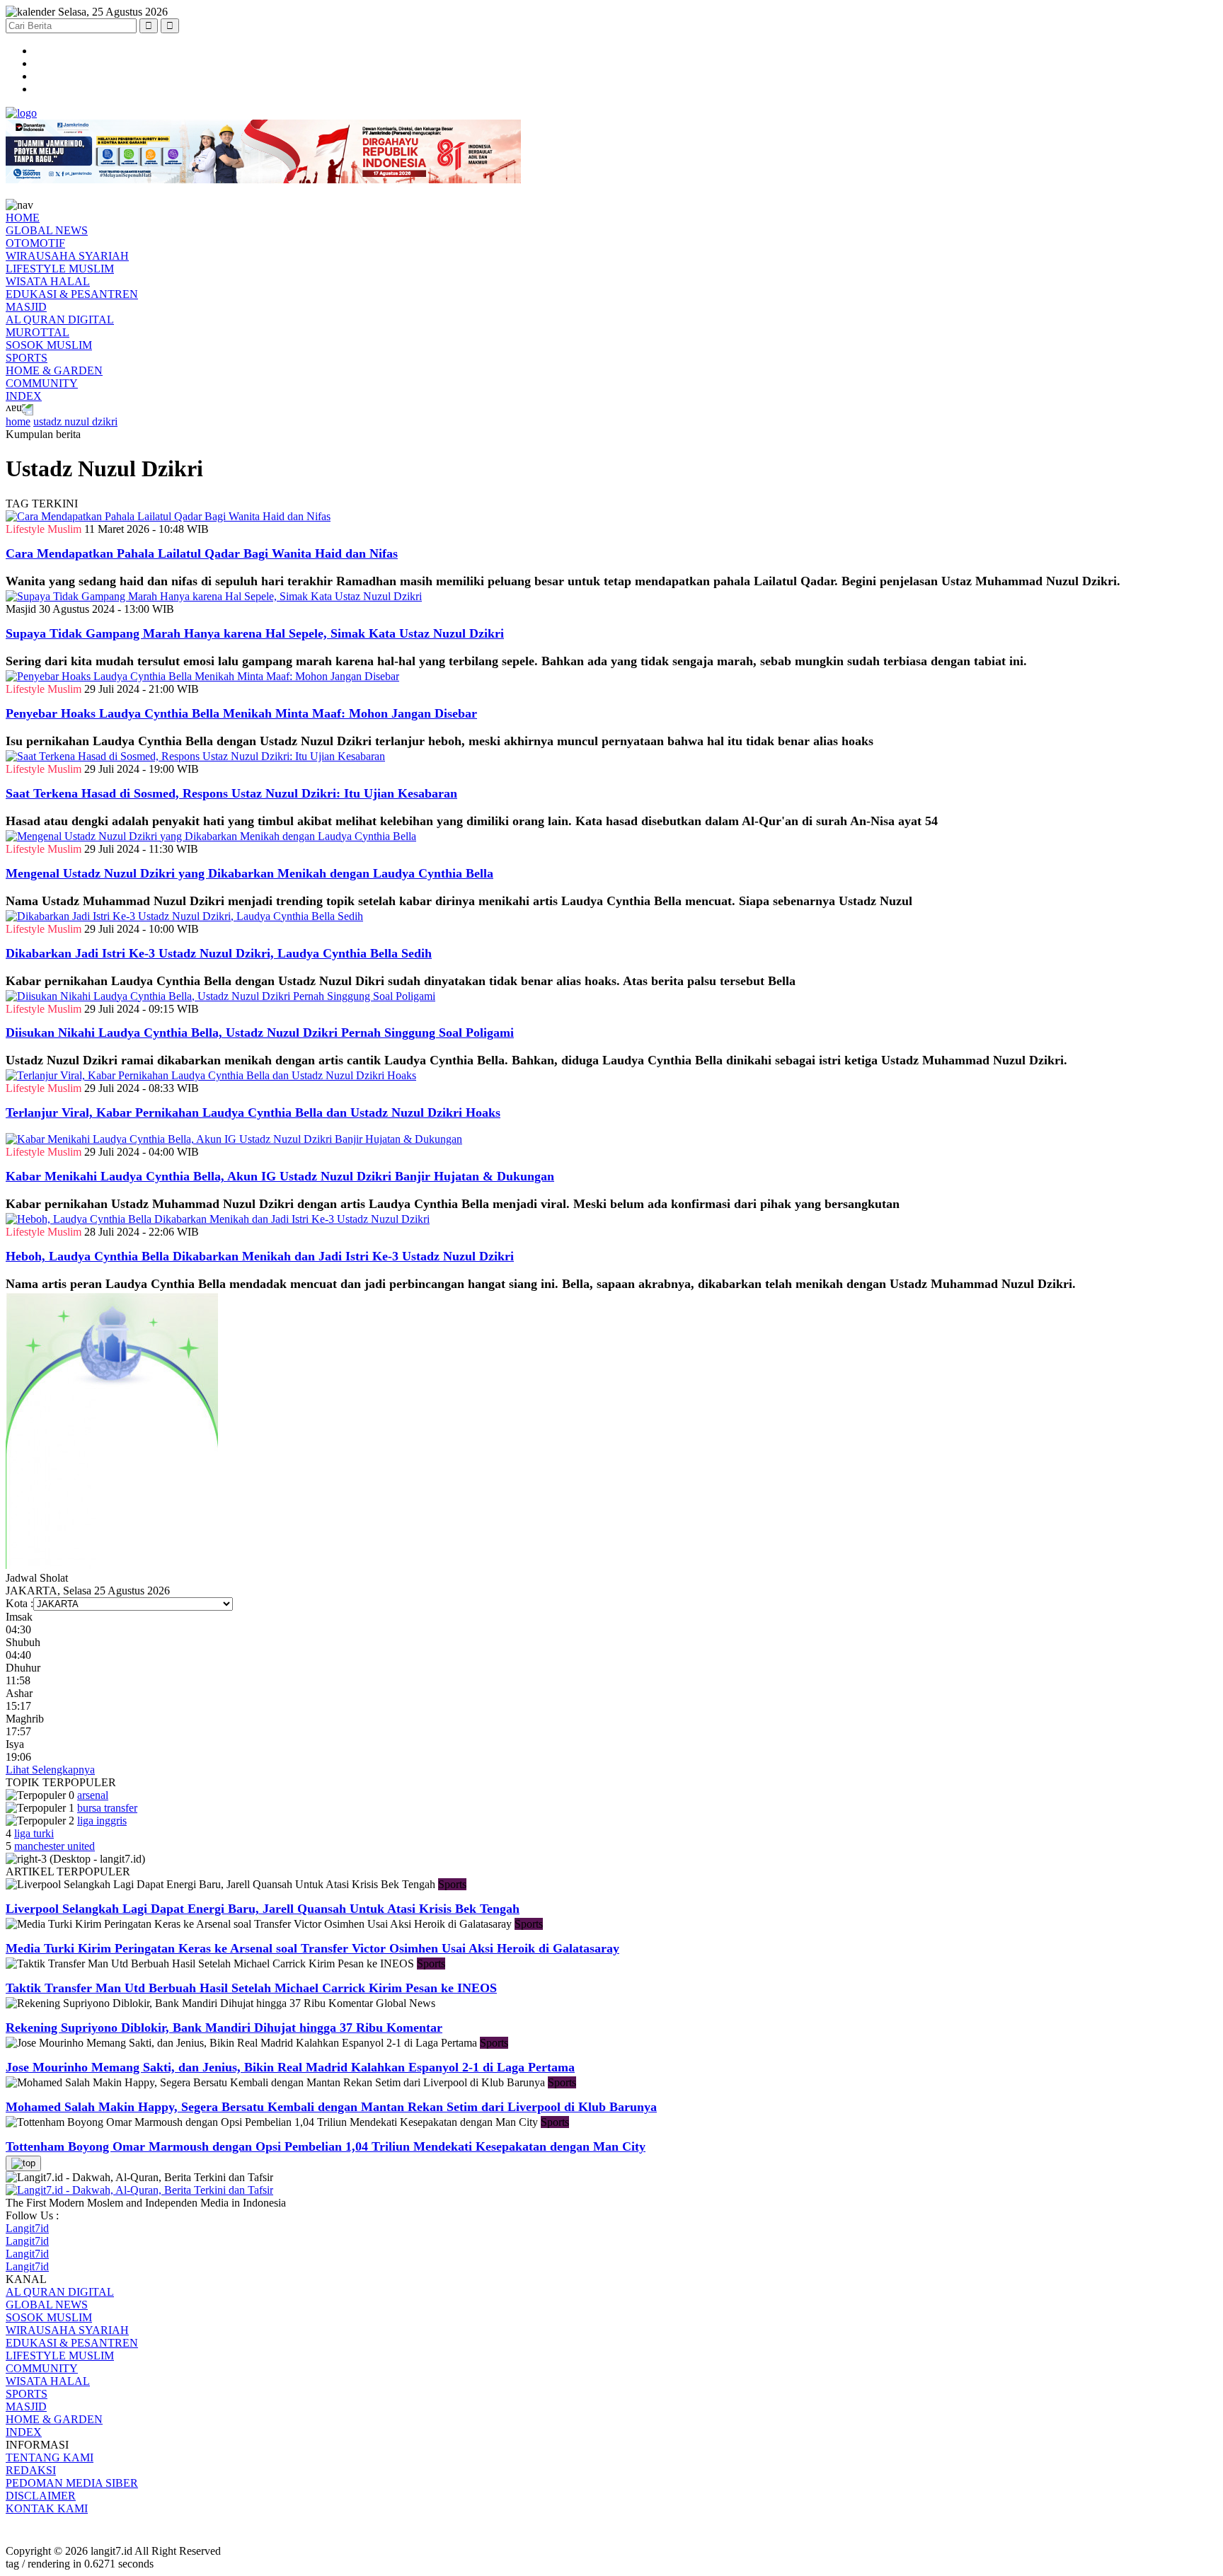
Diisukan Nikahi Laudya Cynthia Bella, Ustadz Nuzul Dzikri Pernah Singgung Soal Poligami (260, 1033)
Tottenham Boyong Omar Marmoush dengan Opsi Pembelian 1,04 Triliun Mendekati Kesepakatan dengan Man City (326, 2146)
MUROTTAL (38, 332)
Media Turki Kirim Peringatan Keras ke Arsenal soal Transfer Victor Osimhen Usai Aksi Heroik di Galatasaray (312, 1948)
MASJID (26, 307)
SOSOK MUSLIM (49, 345)
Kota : (19, 1603)
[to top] (23, 2163)
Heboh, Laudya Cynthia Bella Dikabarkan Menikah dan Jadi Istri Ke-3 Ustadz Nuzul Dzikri (260, 1256)
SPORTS (27, 358)
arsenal (93, 1795)
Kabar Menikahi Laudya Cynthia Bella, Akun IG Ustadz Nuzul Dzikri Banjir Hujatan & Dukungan (280, 1176)
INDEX (24, 396)
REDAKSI (31, 2470)
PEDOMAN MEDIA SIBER (72, 2483)
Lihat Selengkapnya (50, 1770)
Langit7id (27, 2228)
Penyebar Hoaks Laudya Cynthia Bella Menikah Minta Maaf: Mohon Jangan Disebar (241, 713)
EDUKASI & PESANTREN (72, 294)
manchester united (54, 1846)
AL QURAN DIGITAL (60, 320)
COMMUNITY (42, 383)
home (18, 421)
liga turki (34, 1833)
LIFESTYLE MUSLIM (60, 269)
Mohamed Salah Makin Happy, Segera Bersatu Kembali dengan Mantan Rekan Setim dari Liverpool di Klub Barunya (331, 2107)
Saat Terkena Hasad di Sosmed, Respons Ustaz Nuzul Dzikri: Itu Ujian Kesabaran (231, 793)
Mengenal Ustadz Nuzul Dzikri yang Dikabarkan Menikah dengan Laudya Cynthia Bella (249, 873)
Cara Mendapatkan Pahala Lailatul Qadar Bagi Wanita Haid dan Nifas (202, 553)
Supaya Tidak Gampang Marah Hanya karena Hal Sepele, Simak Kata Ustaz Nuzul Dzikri (255, 633)
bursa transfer (107, 1808)
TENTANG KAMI (50, 2457)
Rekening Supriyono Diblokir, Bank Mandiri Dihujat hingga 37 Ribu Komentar (224, 2028)
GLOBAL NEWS (47, 230)
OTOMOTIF (35, 243)
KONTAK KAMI (47, 2508)
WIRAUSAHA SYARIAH (67, 256)
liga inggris (102, 1821)
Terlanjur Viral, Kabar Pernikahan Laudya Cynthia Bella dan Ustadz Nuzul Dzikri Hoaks (253, 1112)
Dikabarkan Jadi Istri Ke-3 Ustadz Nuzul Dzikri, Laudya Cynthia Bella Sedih (219, 953)
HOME (23, 218)
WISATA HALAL (48, 281)
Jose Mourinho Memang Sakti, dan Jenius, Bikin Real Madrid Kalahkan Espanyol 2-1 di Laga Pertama (290, 2067)
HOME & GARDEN (54, 370)
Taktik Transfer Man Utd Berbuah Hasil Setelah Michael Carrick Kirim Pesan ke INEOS (251, 1988)
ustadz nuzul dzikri (75, 421)
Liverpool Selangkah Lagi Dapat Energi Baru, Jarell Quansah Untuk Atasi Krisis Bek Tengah (263, 1909)
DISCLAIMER (41, 2496)
